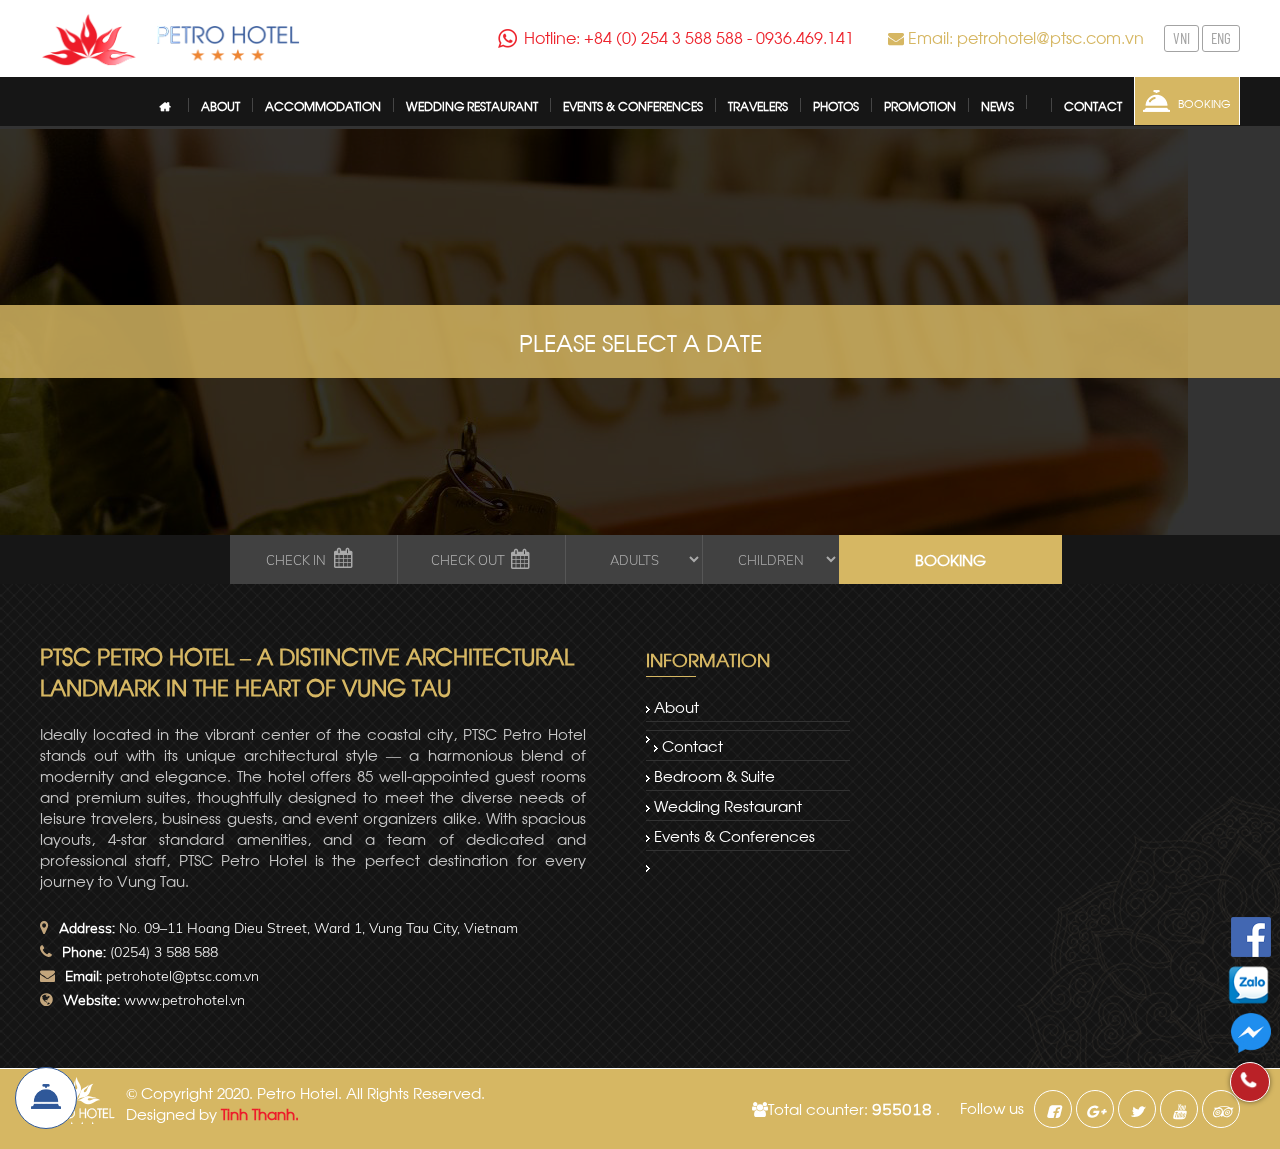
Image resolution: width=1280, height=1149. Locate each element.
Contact (692, 745)
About (676, 706)
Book (46, 1098)
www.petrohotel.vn (184, 1000)
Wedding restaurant (728, 805)
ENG (1221, 38)
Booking (1204, 103)
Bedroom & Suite (714, 775)
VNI (1181, 38)
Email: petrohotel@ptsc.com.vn (1026, 36)
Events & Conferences (734, 835)
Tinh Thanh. (260, 1113)
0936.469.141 (805, 36)
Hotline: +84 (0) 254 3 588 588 (633, 36)
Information (708, 658)
